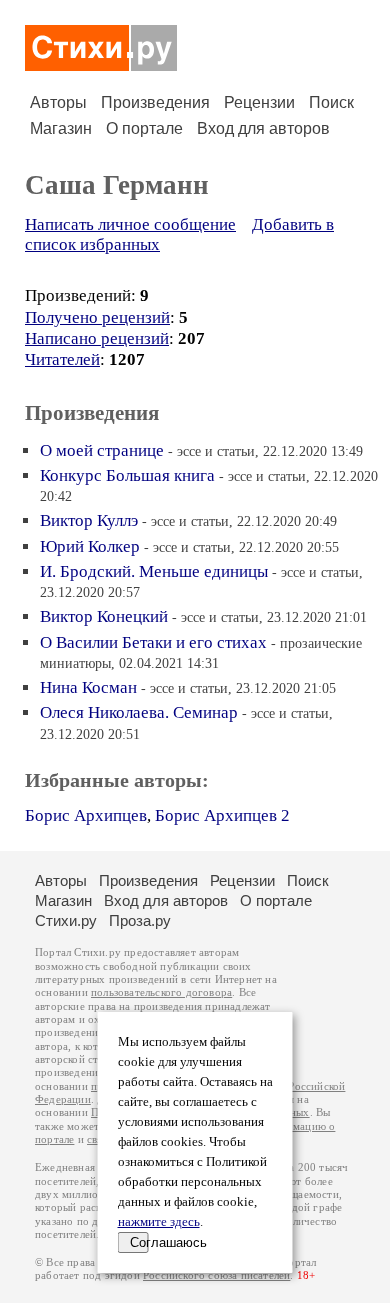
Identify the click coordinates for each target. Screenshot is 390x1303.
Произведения (155, 102)
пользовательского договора (161, 992)
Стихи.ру (66, 920)
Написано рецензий (97, 338)
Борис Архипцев (86, 815)
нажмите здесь (159, 1222)
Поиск (331, 102)
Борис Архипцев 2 (222, 815)
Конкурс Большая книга (127, 475)
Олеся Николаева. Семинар (139, 712)
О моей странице (102, 450)
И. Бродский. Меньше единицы (154, 571)
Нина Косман (88, 687)
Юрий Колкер (90, 546)
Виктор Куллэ (89, 520)
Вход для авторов (263, 128)
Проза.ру (140, 920)
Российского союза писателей (216, 1275)
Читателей (62, 359)
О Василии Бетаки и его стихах (153, 642)
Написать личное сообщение (130, 224)
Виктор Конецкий (104, 616)
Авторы (58, 102)
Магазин (61, 128)
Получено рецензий (97, 317)
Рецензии (259, 102)
